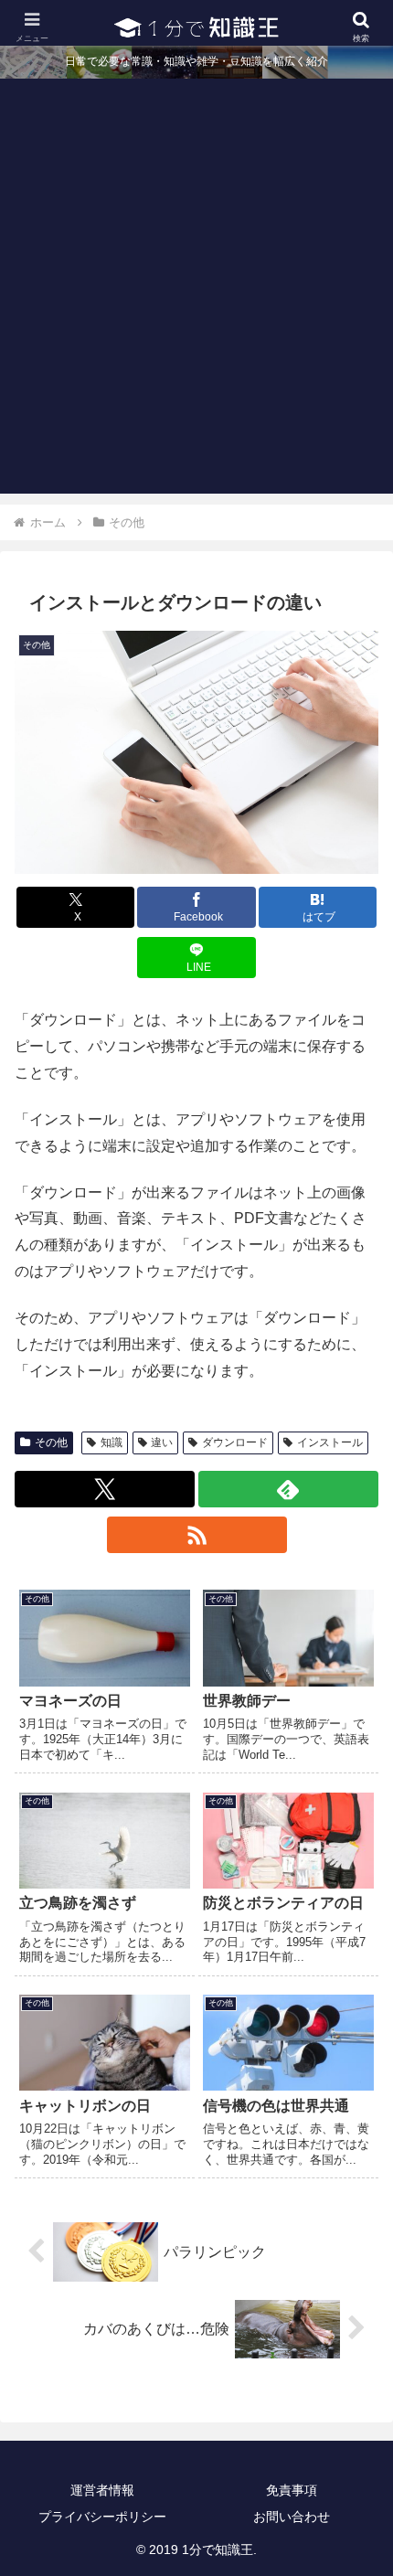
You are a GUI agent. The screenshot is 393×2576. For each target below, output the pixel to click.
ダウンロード (235, 1442)
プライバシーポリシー (102, 2517)
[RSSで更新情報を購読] (197, 1535)
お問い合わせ (292, 2517)
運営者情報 (102, 2490)
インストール (330, 1442)
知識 (112, 1442)
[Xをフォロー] (105, 1489)
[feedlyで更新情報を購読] (288, 1489)
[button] (355, 2298)
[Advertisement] (196, 297)
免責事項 (292, 2490)
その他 (51, 1442)
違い (162, 1442)
